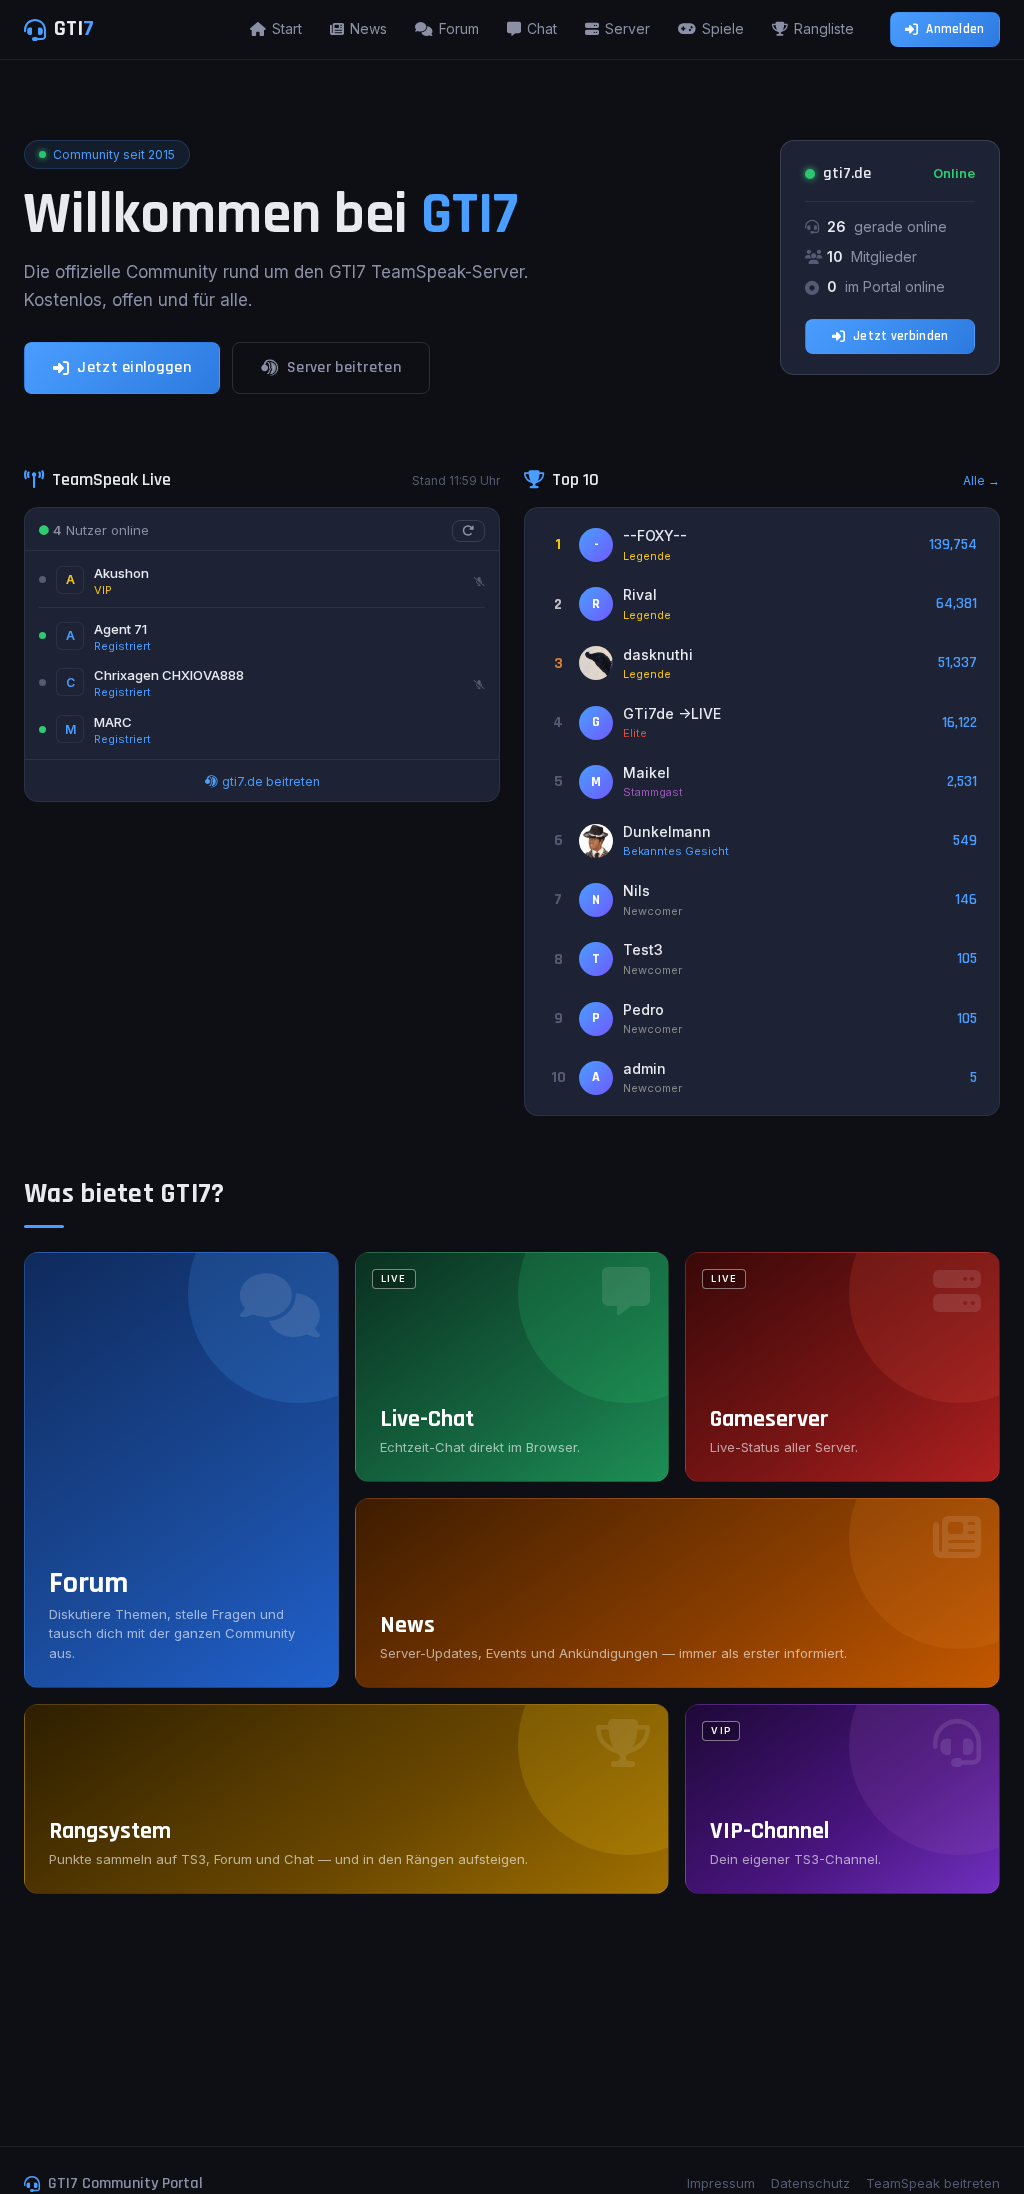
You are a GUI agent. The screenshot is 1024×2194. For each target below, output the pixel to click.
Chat (542, 28)
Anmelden (955, 29)
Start (287, 28)
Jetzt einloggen (134, 367)
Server (627, 28)
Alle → (981, 480)
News (368, 28)
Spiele (723, 28)
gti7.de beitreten (269, 781)
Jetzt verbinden (901, 336)
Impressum (721, 2183)
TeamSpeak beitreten (933, 2183)
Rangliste (824, 28)
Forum (459, 28)
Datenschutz (810, 2183)
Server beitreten (344, 367)
